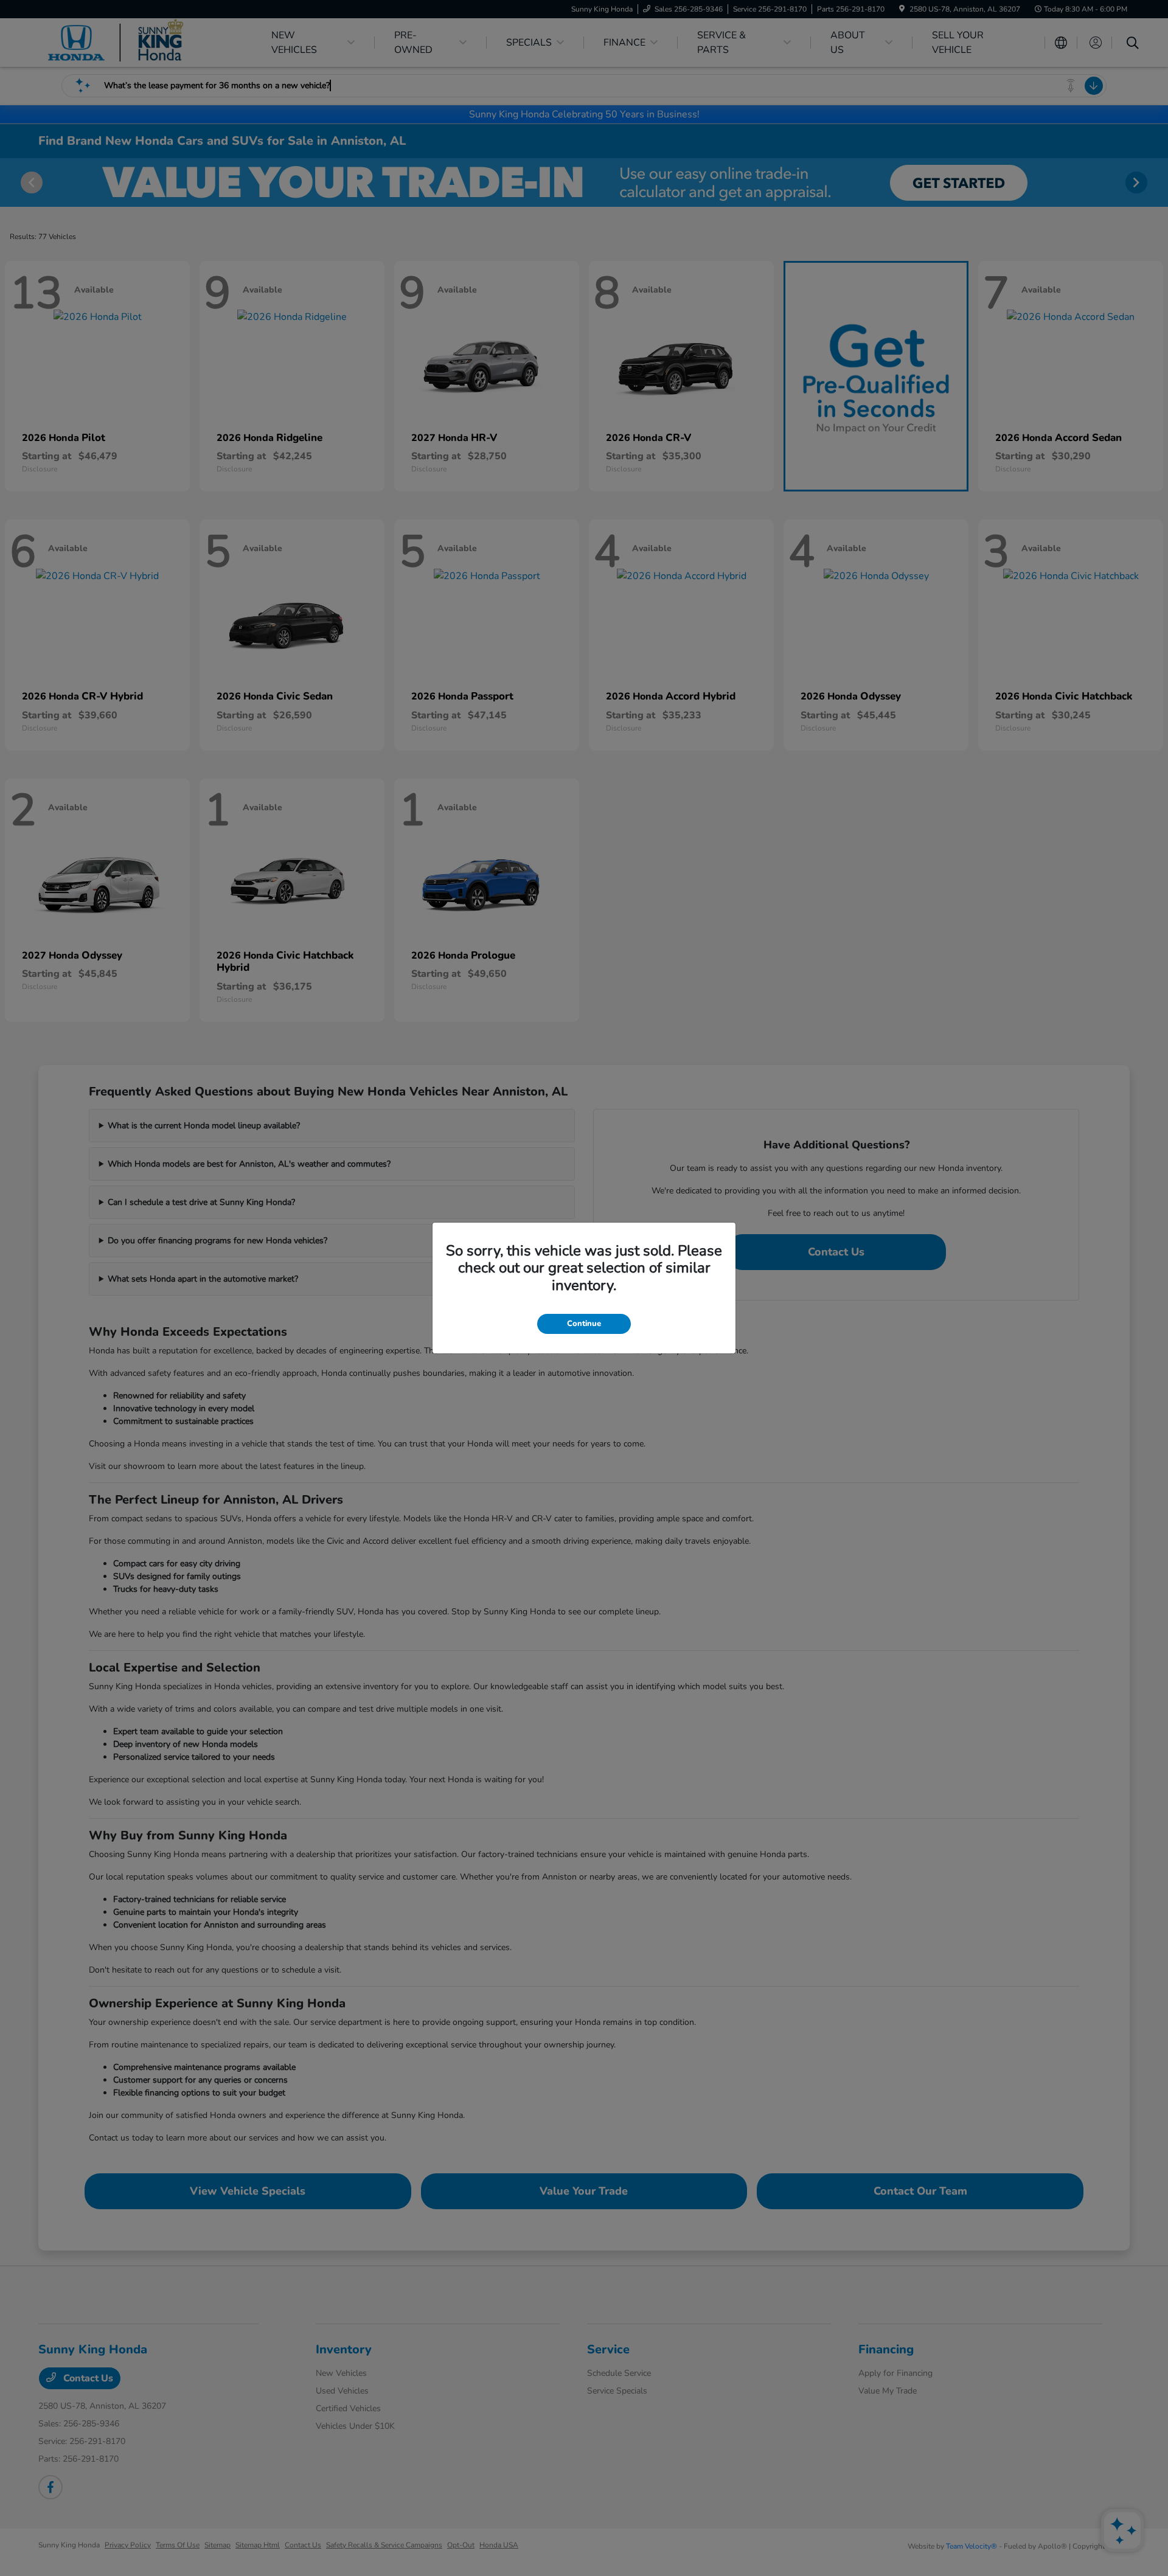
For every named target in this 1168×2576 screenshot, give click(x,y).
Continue (584, 1324)
